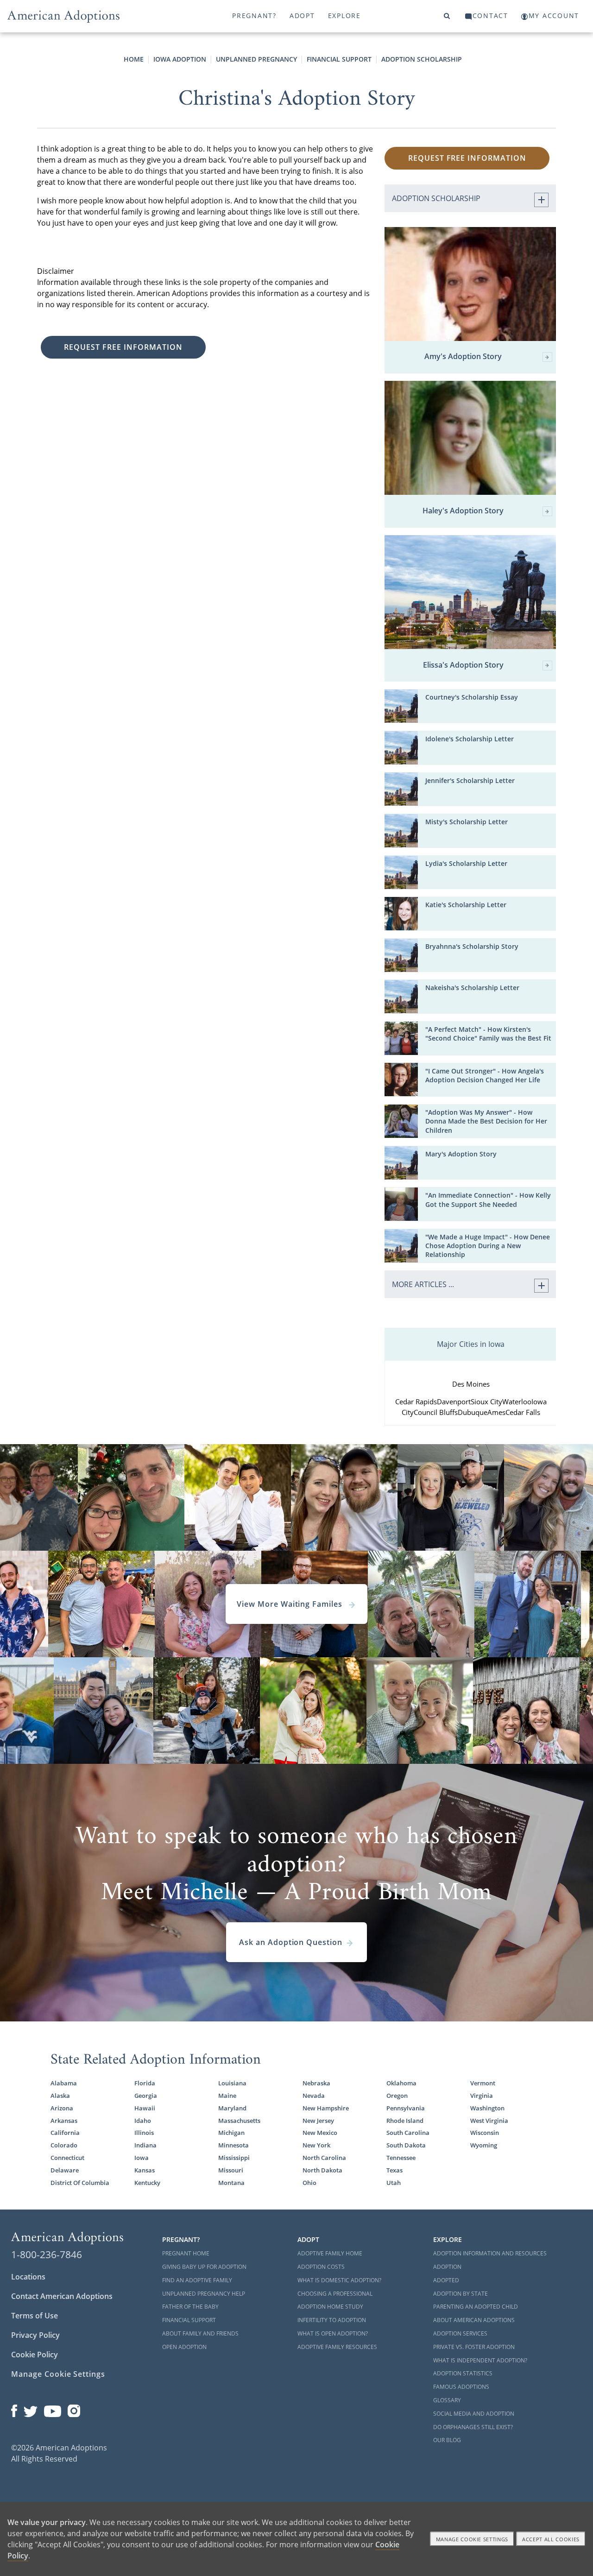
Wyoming (484, 2145)
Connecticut (67, 2158)
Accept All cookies (551, 2539)
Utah (394, 2183)
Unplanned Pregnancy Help (204, 2294)
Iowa (142, 2158)
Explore (344, 16)
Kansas (145, 2170)
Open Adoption (184, 2347)
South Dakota (406, 2145)
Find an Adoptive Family (197, 2280)
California (65, 2133)
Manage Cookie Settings (58, 2374)
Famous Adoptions (461, 2387)
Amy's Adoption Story (463, 357)
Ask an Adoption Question (291, 1942)
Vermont (483, 2083)
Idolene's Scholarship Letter (470, 739)
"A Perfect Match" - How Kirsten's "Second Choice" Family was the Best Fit (488, 1034)
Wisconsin (485, 2133)
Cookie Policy (35, 2355)
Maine (227, 2096)
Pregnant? (254, 16)
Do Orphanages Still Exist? (473, 2427)
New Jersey (318, 2121)
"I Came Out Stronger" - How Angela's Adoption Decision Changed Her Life (485, 1075)
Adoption (447, 2267)
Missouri (231, 2170)
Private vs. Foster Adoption (474, 2347)
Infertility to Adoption (332, 2320)
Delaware (65, 2170)
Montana (231, 2183)
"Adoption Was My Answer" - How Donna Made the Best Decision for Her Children (486, 1121)
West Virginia (489, 2121)
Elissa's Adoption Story (463, 665)
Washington (487, 2108)
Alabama (64, 2083)
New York (316, 2145)
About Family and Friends (200, 2333)
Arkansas (64, 2121)
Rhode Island (405, 2121)
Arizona (62, 2108)
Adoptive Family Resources (337, 2347)
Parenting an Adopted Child (476, 2307)
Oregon (397, 2096)
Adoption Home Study (330, 2307)
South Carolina (408, 2133)
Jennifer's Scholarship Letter (470, 780)
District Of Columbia (80, 2183)
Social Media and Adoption (474, 2414)
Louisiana (232, 2083)
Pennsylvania (406, 2108)
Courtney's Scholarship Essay (472, 697)
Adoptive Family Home (330, 2253)
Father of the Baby (190, 2307)
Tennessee (401, 2158)
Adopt (302, 16)
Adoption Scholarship (422, 59)
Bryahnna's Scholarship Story (472, 946)
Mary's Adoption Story (461, 1154)
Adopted (446, 2280)
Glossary (447, 2400)
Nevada (314, 2096)
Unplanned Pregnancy (256, 59)
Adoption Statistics (463, 2373)
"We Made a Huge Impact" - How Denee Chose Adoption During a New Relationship (488, 1246)
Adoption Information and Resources (490, 2253)
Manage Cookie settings (472, 2539)
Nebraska (316, 2083)
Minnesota (233, 2145)
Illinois (144, 2133)
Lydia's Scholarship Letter (466, 863)
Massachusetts (239, 2121)
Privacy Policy (35, 2335)
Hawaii (145, 2108)
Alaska (60, 2096)
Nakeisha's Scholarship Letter (472, 988)
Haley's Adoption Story (463, 511)
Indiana (145, 2145)
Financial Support (339, 59)
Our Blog (447, 2440)
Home (134, 59)
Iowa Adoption (180, 59)
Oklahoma (401, 2083)
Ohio (309, 2183)
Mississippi (234, 2158)
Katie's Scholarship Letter (466, 905)
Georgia (146, 2096)
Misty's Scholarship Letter (467, 822)
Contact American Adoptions (62, 2296)
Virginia (482, 2096)
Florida (145, 2083)
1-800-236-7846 (47, 2254)
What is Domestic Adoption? (339, 2280)
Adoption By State (461, 2294)
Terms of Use (35, 2316)
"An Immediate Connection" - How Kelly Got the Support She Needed (488, 1200)
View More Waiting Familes (291, 1604)
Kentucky (147, 2183)
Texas (394, 2170)
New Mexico (320, 2133)
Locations (28, 2277)
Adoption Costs (321, 2267)
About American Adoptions (474, 2320)
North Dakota (322, 2170)
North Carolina (324, 2158)
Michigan (231, 2133)
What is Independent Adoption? (480, 2360)
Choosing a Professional (335, 2294)
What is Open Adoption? (333, 2333)
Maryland (232, 2108)
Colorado (64, 2145)
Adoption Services (460, 2333)
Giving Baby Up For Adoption (204, 2267)
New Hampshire (326, 2108)
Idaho (143, 2121)
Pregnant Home (186, 2253)
